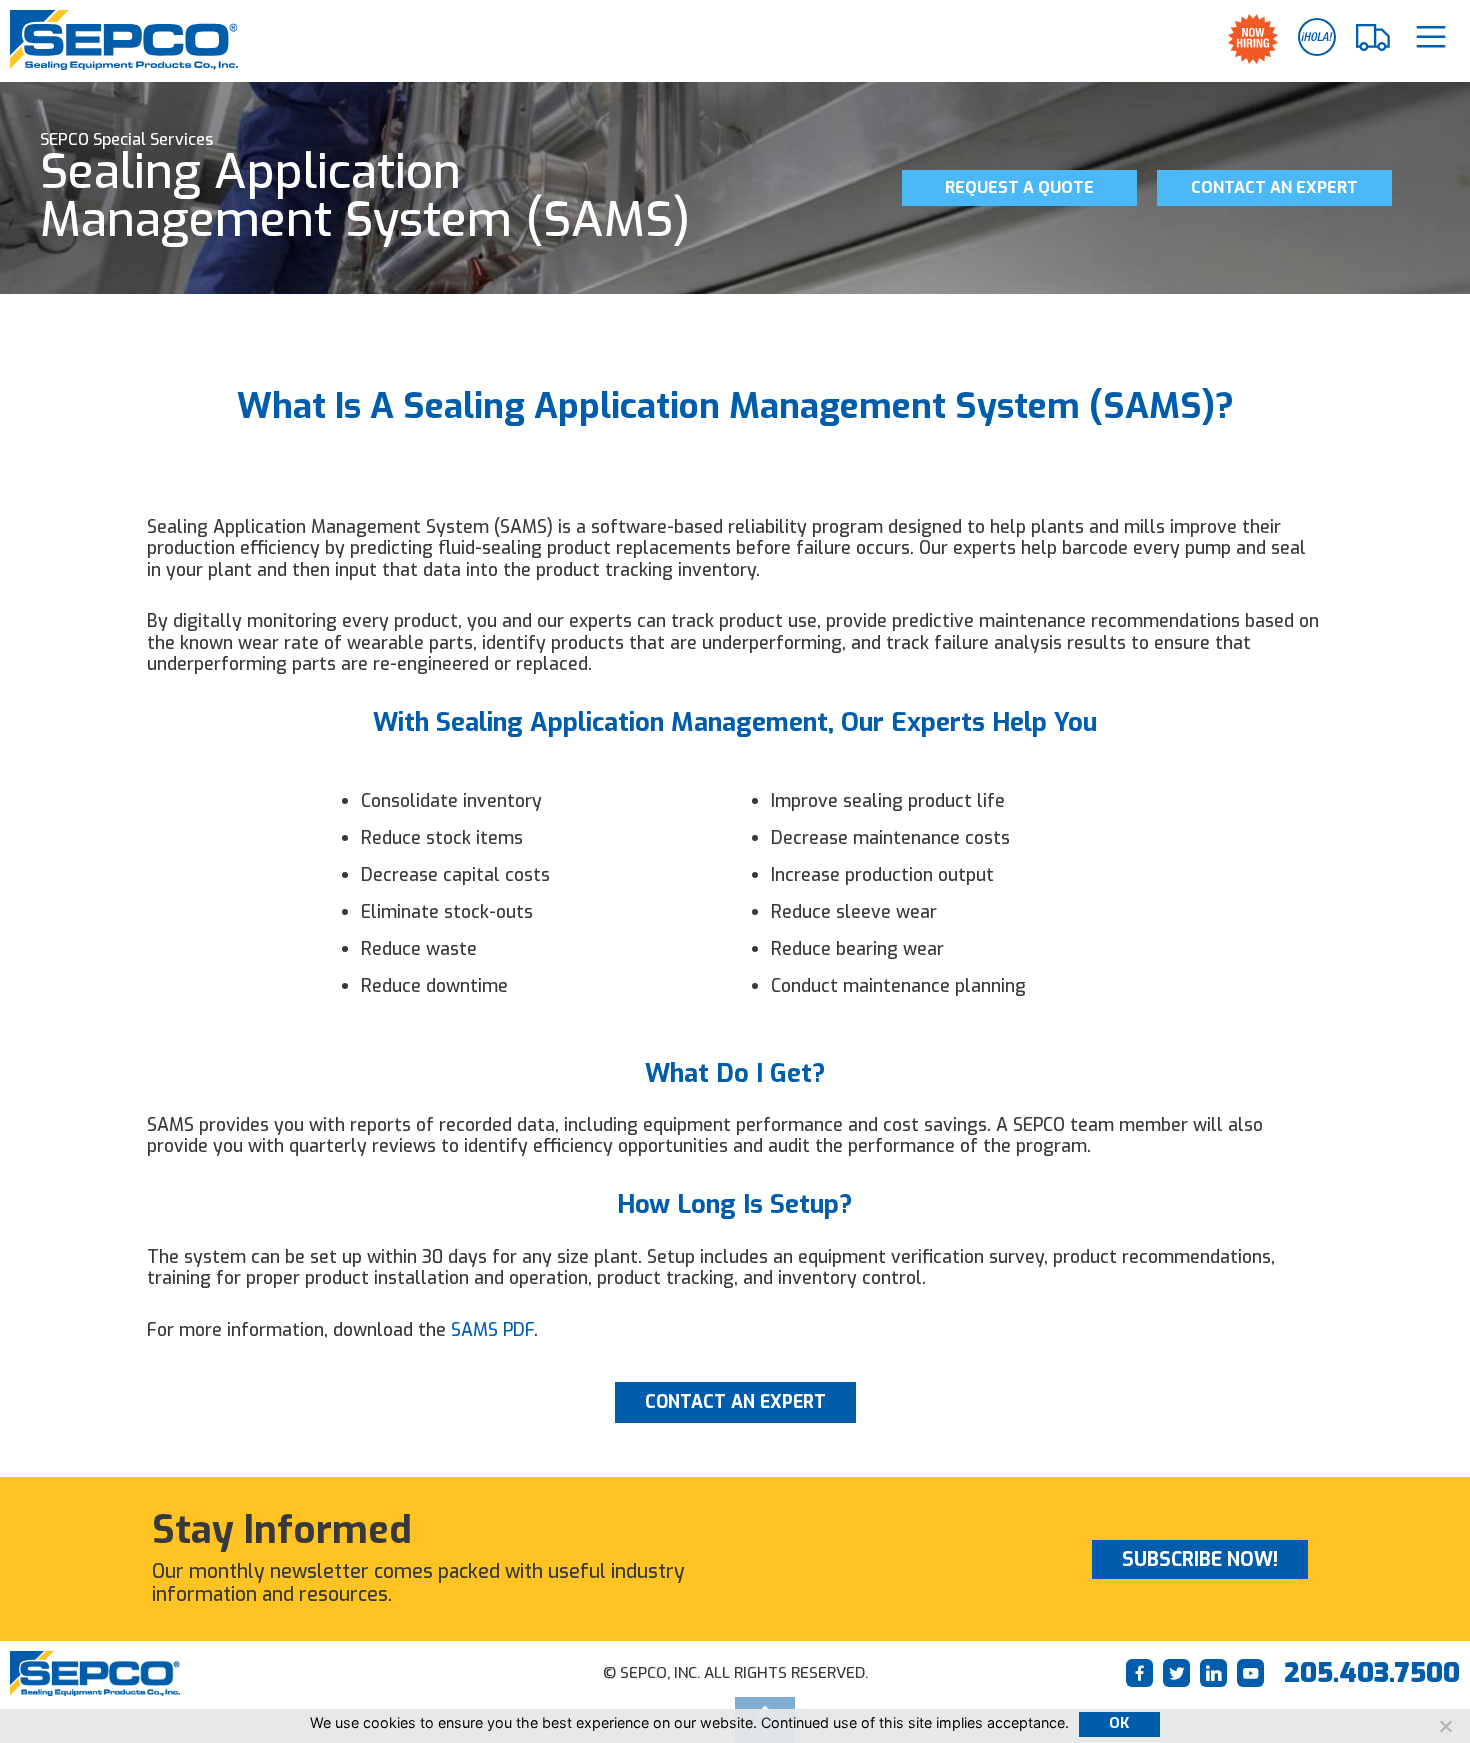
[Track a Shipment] (1374, 38)
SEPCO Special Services (126, 139)
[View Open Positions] (1253, 39)
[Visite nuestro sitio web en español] (1317, 37)
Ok (1119, 1723)
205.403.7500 (1372, 1673)
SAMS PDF (492, 1330)
